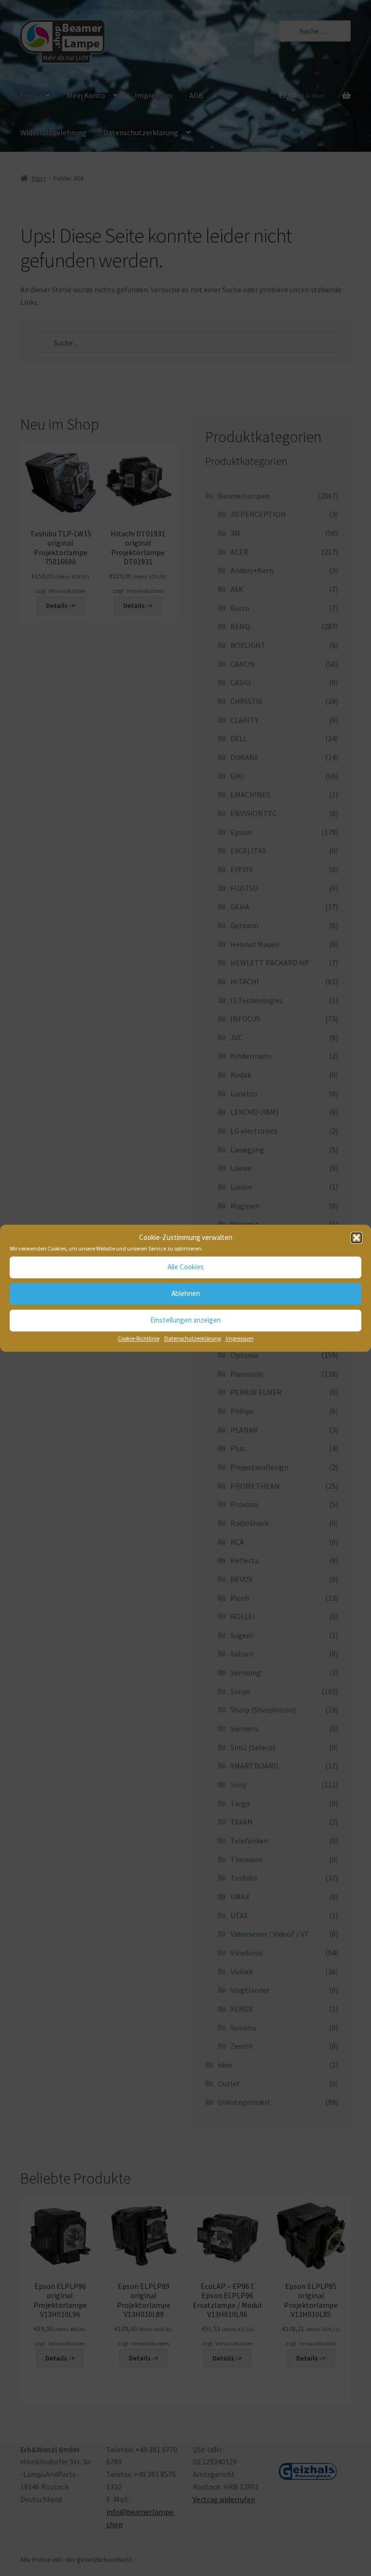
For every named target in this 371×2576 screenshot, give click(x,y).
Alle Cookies (186, 1267)
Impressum (240, 1338)
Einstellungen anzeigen (185, 1320)
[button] (357, 1238)
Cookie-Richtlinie (139, 1338)
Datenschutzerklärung (193, 1338)
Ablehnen (186, 1294)
